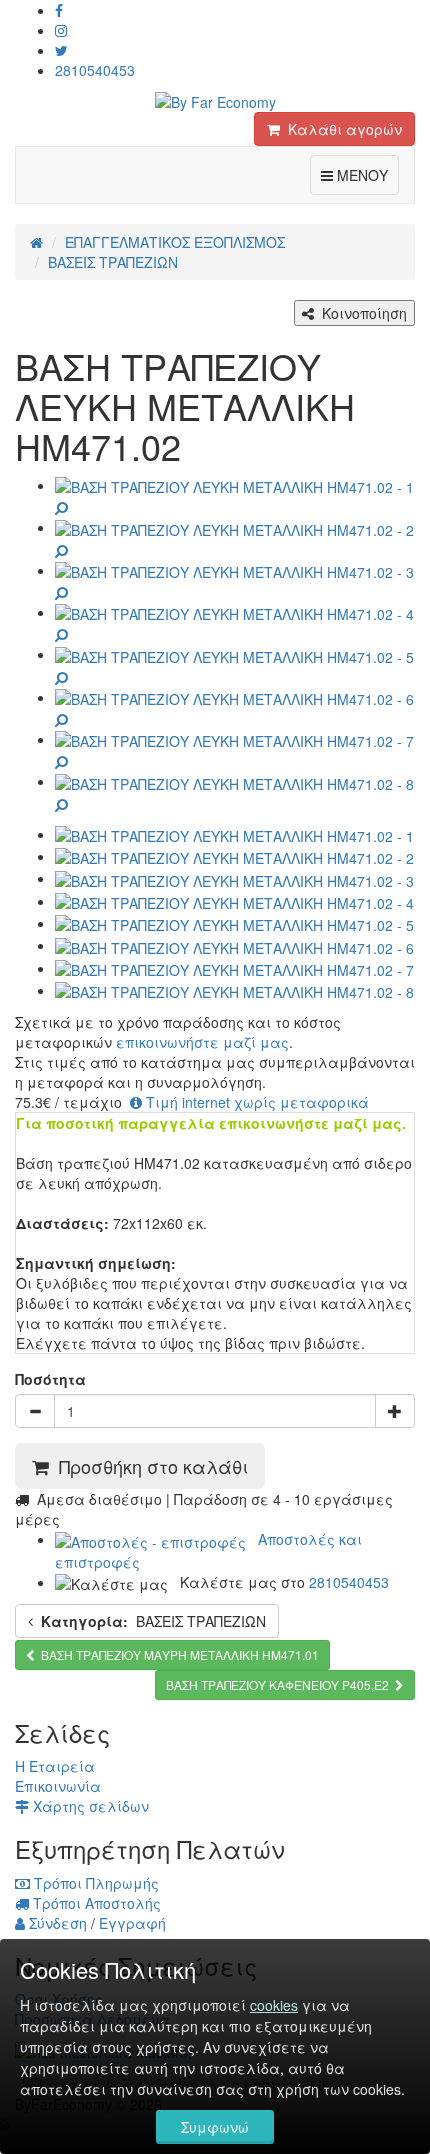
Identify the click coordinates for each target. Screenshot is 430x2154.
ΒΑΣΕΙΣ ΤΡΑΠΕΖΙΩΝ (153, 1621)
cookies (274, 2005)
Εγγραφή (132, 1923)
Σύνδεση (56, 1923)
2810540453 (95, 70)
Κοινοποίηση (360, 313)
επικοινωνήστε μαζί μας (202, 1042)
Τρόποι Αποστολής (95, 1903)
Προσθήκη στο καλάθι (148, 1466)
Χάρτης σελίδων (89, 1806)
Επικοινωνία (58, 1786)
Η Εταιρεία (55, 1766)
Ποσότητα (50, 1379)
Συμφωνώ (215, 2127)
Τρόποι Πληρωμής (94, 1883)
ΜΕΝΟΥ (366, 174)
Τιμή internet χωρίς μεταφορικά (255, 1102)
